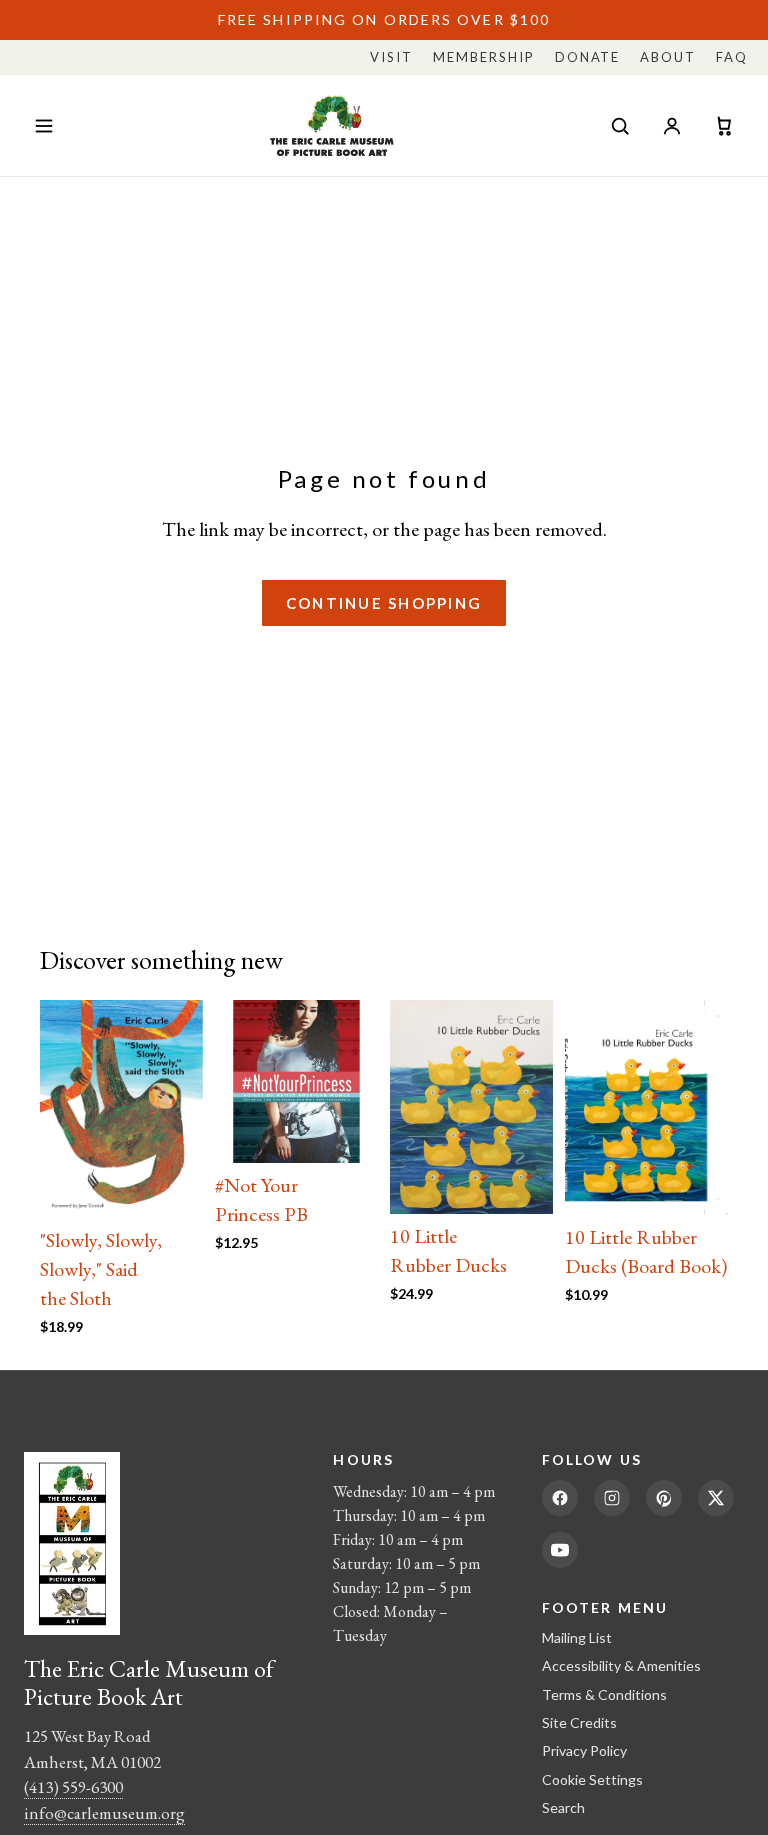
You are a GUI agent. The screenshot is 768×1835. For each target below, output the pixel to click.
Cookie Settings (592, 1779)
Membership (484, 57)
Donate (588, 57)
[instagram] (612, 1498)
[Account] (672, 126)
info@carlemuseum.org (104, 1813)
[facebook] (560, 1498)
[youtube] (560, 1550)
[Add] (172, 1187)
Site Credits (579, 1722)
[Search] (620, 126)
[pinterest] (664, 1498)
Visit (391, 57)
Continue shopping (384, 603)
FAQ (732, 57)
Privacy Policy (584, 1750)
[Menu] (44, 126)
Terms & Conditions (604, 1694)
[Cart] (724, 126)
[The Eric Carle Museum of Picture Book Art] (331, 125)
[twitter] (716, 1498)
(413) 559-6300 (73, 1787)
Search (563, 1807)
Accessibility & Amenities (621, 1665)
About (668, 57)
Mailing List (577, 1637)
